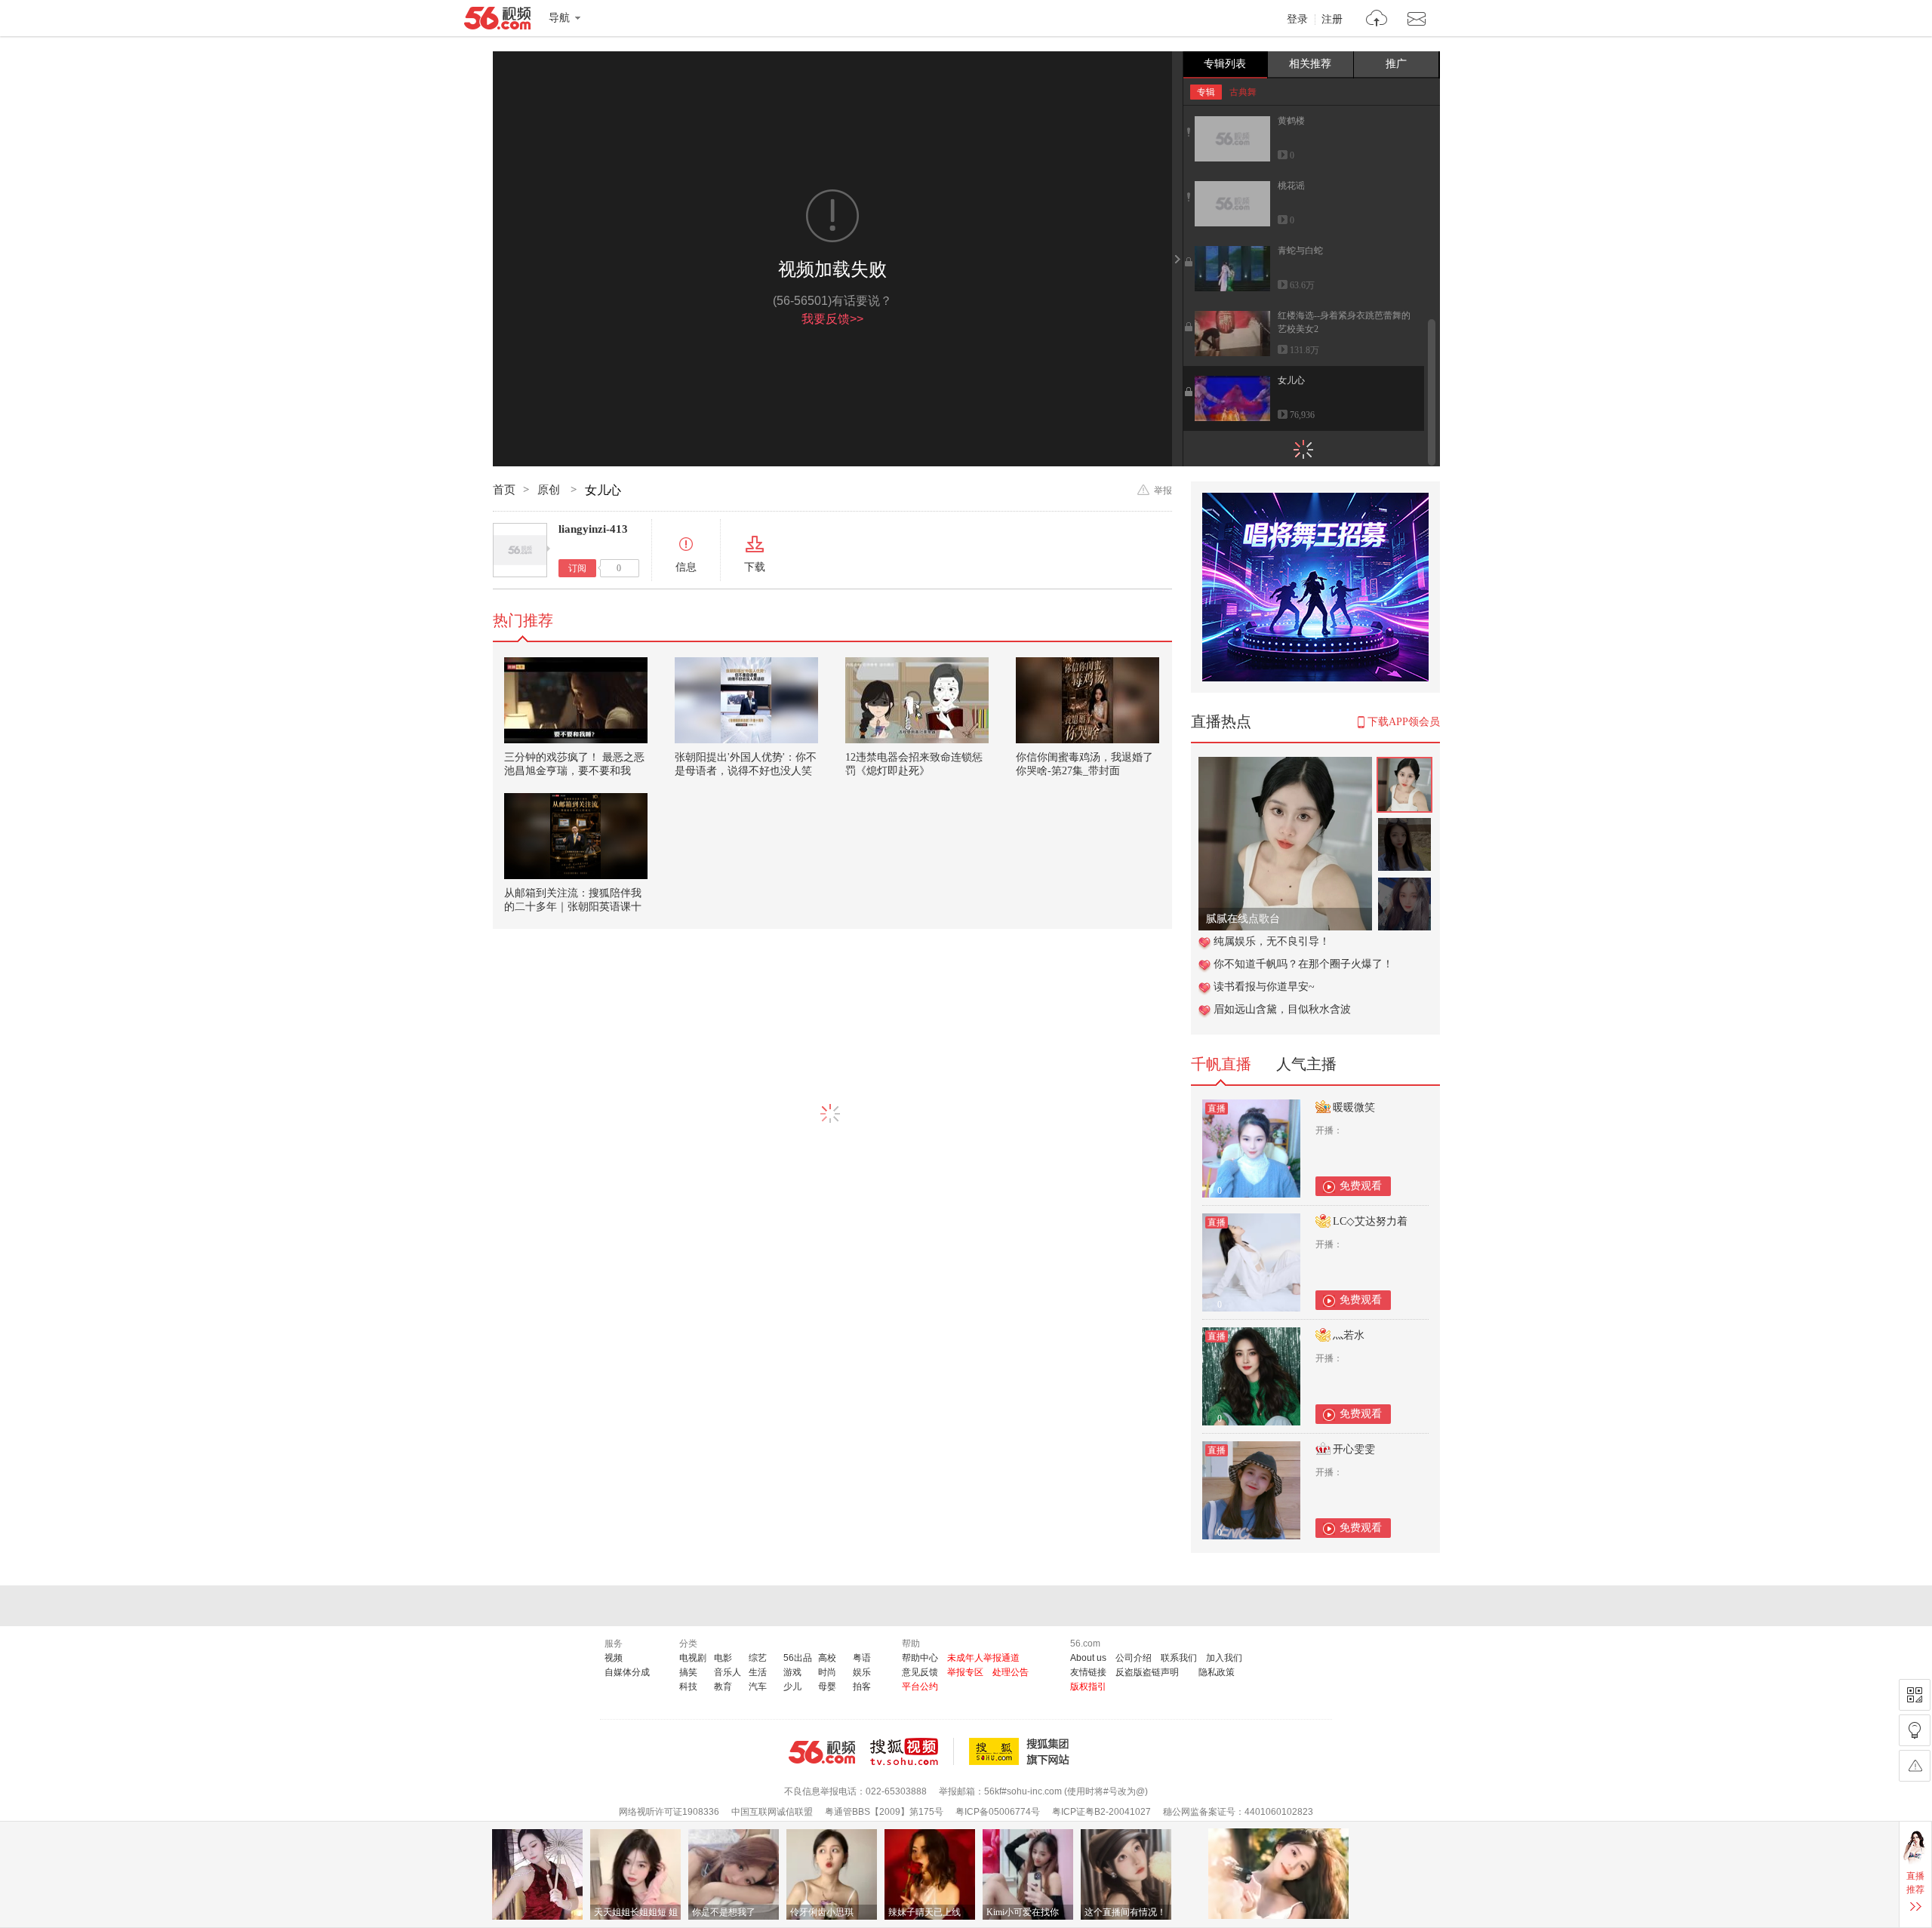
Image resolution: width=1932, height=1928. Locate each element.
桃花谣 (1291, 186)
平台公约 (920, 1687)
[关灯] (1915, 1730)
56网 (822, 1752)
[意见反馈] (1915, 1766)
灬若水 (1349, 1335)
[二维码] (1915, 1695)
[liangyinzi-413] (520, 550)
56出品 (798, 1658)
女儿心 (1291, 380)
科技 (688, 1687)
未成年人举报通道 (983, 1658)
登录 (1297, 20)
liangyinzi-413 (593, 529)
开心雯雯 (1354, 1449)
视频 (614, 1658)
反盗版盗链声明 (1147, 1672)
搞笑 (688, 1672)
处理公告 (1011, 1672)
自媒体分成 (627, 1672)
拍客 (862, 1687)
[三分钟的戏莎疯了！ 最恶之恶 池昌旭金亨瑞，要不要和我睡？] (576, 700)
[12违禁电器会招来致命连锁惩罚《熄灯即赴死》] (917, 700)
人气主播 (1306, 1064)
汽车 (758, 1687)
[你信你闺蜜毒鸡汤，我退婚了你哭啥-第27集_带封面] (1088, 700)
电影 (723, 1658)
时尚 (827, 1672)
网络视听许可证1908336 (669, 1812)
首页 (504, 490)
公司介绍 (1134, 1658)
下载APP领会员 (1404, 722)
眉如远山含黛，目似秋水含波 (1282, 1009)
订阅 (577, 568)
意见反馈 (920, 1672)
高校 (827, 1658)
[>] (1377, 20)
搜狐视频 (912, 1751)
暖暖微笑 (1354, 1107)
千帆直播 (1221, 1064)
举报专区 (965, 1672)
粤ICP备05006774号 (998, 1812)
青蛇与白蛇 (1300, 251)
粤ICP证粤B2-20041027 (1101, 1812)
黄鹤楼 (1291, 121)
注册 (1332, 20)
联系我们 (1179, 1658)
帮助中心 (920, 1658)
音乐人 (728, 1672)
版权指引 (1088, 1687)
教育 (723, 1687)
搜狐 (1022, 1751)
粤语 (862, 1658)
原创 (550, 490)
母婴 (827, 1687)
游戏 (792, 1672)
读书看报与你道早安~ (1264, 987)
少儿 (792, 1687)
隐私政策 (1217, 1672)
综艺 (758, 1658)
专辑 (1206, 92)
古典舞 (1243, 92)
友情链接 (1088, 1672)
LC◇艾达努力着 (1370, 1221)
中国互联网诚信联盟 (772, 1812)
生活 (758, 1672)
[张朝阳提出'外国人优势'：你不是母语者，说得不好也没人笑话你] (746, 700)
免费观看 (1361, 1186)
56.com (497, 21)
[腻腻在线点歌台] (1285, 765)
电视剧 (693, 1658)
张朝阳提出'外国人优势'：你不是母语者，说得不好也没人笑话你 (746, 771)
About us (1088, 1658)
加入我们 (1224, 1658)
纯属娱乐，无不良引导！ (1272, 941)
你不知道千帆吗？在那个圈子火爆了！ (1303, 964)
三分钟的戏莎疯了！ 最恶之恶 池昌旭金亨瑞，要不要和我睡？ (574, 771)
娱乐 (862, 1672)
